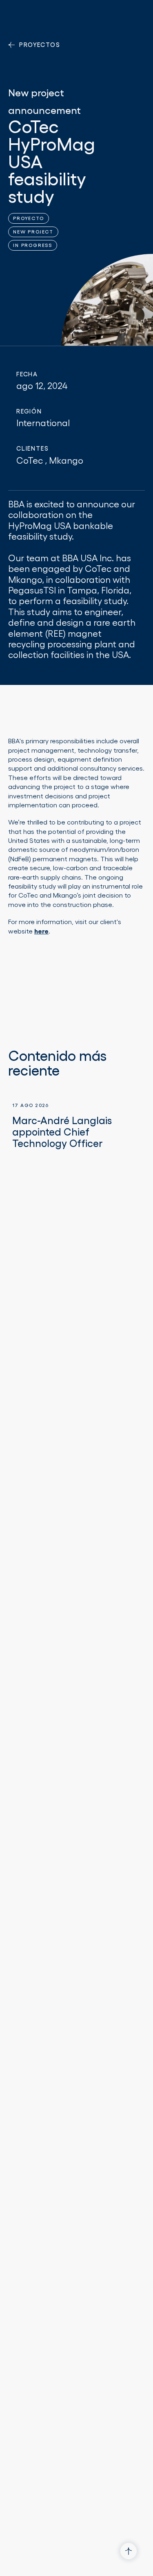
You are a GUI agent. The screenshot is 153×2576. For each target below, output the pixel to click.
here (41, 931)
